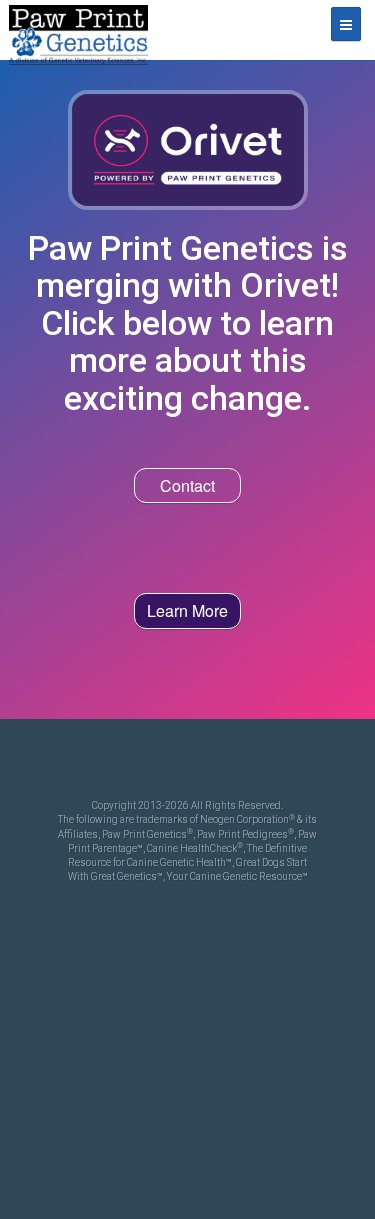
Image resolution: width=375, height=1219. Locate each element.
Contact (187, 485)
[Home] (78, 30)
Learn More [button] (187, 610)
